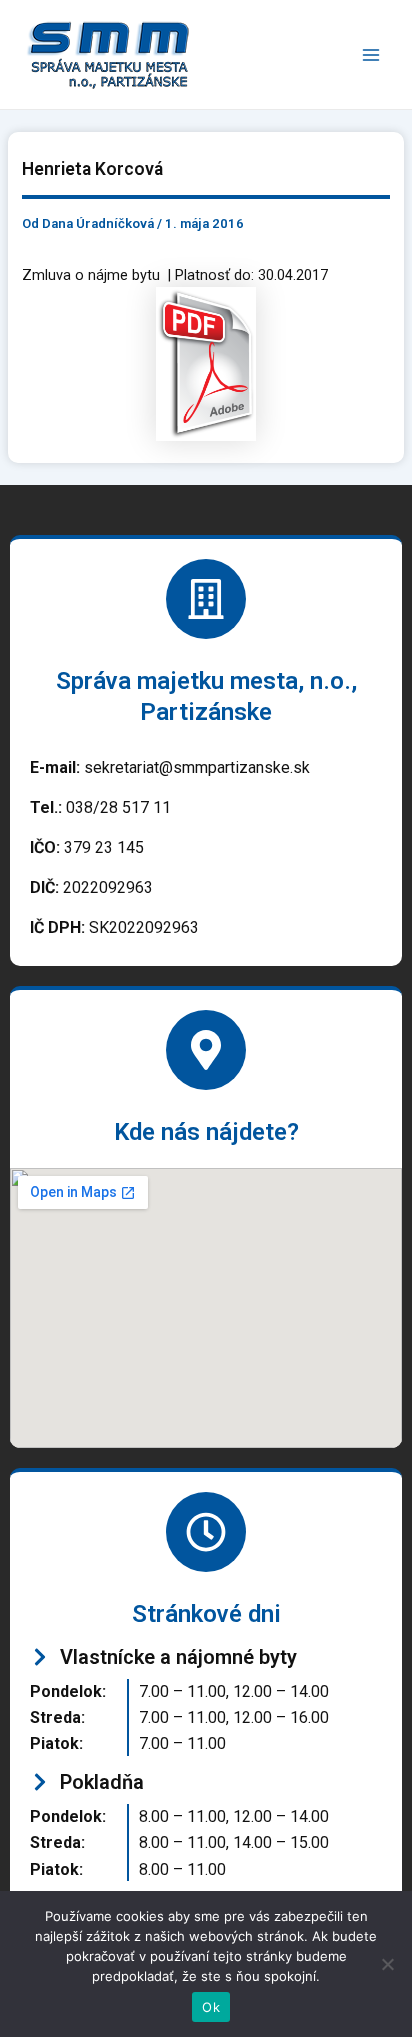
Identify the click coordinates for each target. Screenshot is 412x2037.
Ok (211, 2007)
